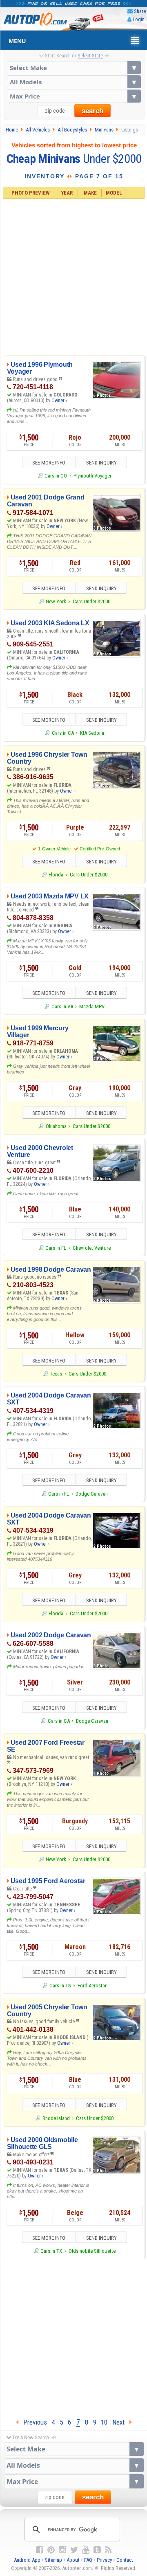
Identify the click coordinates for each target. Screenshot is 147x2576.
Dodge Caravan (92, 1494)
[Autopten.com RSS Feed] (108, 2550)
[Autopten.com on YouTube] (86, 2550)
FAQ (88, 2560)
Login (139, 19)
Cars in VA (62, 1007)
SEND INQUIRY (101, 463)
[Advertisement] (73, 276)
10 (104, 2422)
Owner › (59, 401)
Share (140, 11)
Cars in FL (56, 1248)
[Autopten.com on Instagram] (62, 2550)
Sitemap (53, 2560)
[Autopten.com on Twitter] (74, 2550)
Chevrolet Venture (92, 1248)
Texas (56, 1374)
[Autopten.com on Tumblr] (97, 2550)
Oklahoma (56, 1126)
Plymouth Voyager (92, 476)
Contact (125, 2560)
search (92, 111)
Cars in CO (56, 476)
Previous (33, 2422)
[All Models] (74, 82)
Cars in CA (63, 733)
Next (121, 2422)
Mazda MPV (92, 1007)
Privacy (104, 2560)
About (73, 2560)
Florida (56, 875)
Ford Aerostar (92, 1986)
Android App (27, 2560)
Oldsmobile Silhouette (92, 2251)
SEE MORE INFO (49, 463)
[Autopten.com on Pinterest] (51, 2550)
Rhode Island (56, 2118)
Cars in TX (51, 2251)
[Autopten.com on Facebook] (40, 2550)
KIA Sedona (92, 733)
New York (56, 601)
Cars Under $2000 (91, 601)
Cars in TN (60, 1986)
